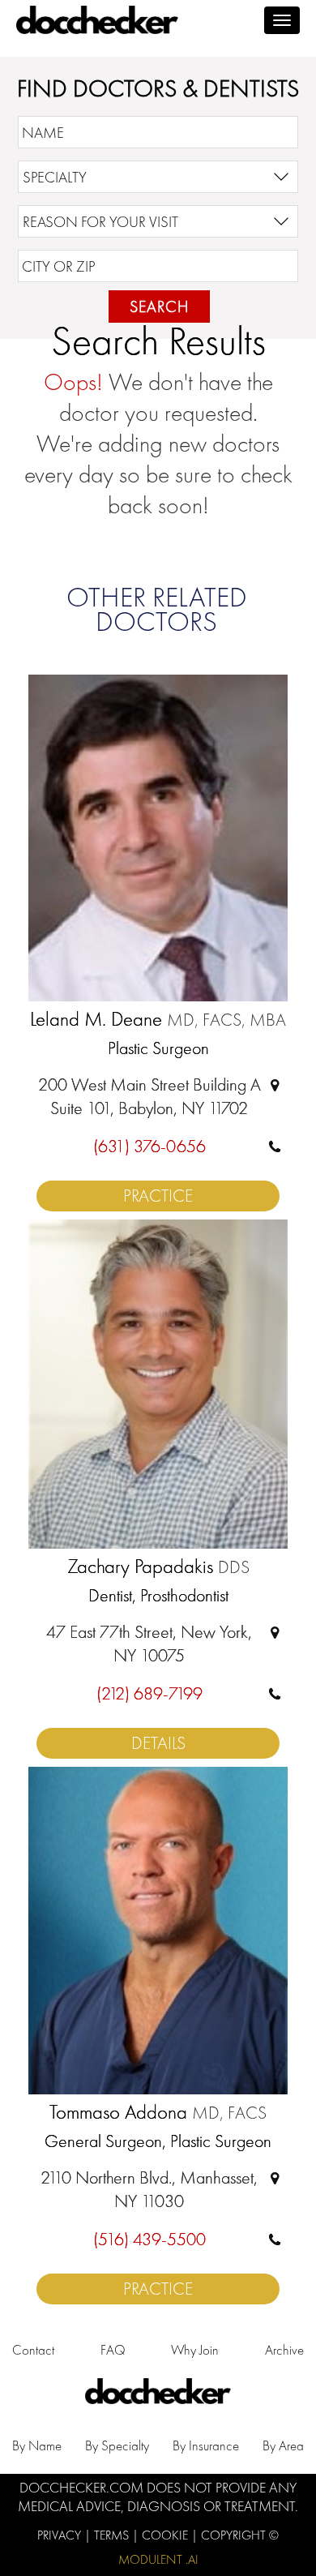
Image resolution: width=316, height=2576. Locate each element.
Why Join (195, 2350)
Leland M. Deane (158, 1020)
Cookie (167, 2535)
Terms (113, 2535)
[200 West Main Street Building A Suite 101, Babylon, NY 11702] (275, 1084)
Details (158, 1743)
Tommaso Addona (158, 2113)
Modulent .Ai (158, 2559)
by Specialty (117, 2445)
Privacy (61, 2535)
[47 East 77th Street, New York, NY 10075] (275, 1632)
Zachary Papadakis (158, 1567)
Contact (33, 2350)
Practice (158, 1196)
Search (159, 306)
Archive (284, 2350)
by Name (37, 2445)
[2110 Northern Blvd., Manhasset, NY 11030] (275, 2177)
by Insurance (206, 2445)
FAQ (113, 2350)
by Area (283, 2445)
